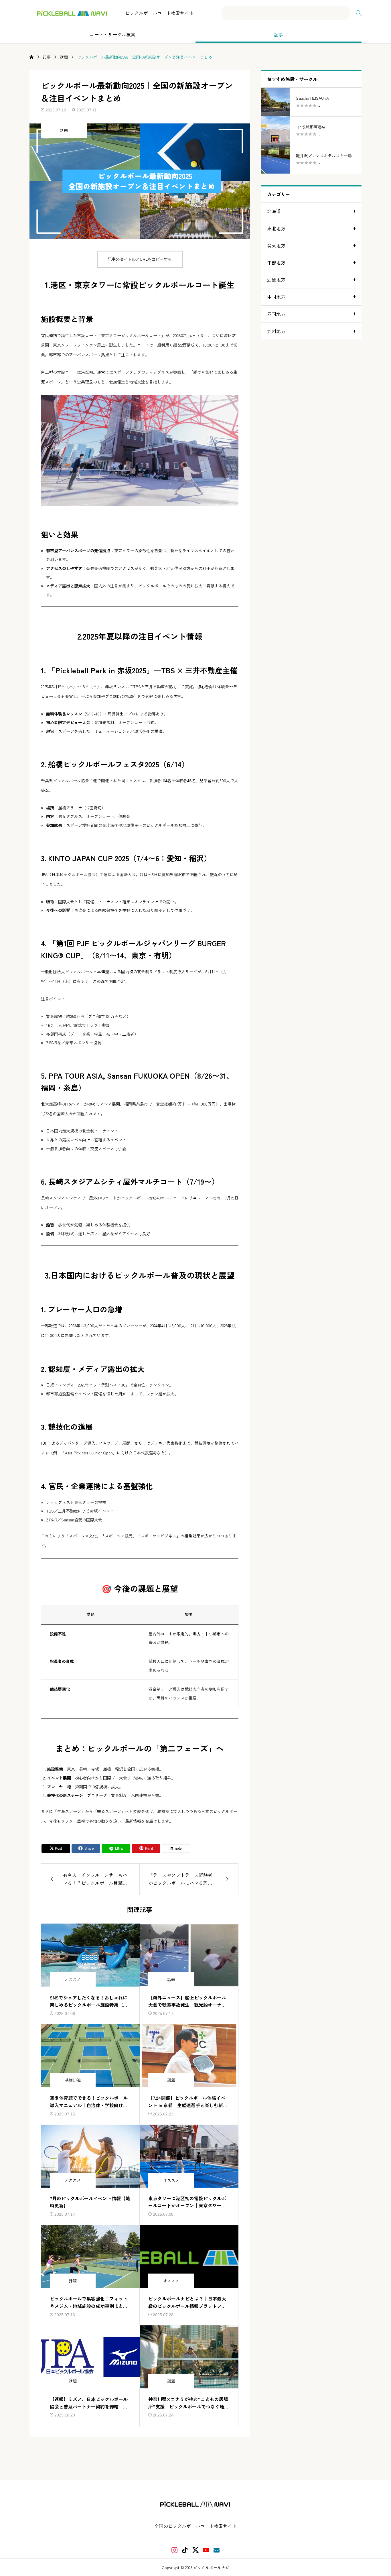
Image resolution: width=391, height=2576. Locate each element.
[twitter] (195, 2550)
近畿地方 (276, 280)
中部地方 (276, 262)
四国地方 (276, 314)
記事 (279, 34)
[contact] (217, 2550)
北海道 (274, 211)
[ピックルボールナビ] (72, 13)
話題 (64, 130)
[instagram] (174, 2550)
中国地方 (276, 297)
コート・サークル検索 (112, 34)
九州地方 (276, 331)
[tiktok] (185, 2550)
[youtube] (206, 2550)
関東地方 (276, 245)
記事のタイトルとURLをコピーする (140, 259)
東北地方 (276, 228)
